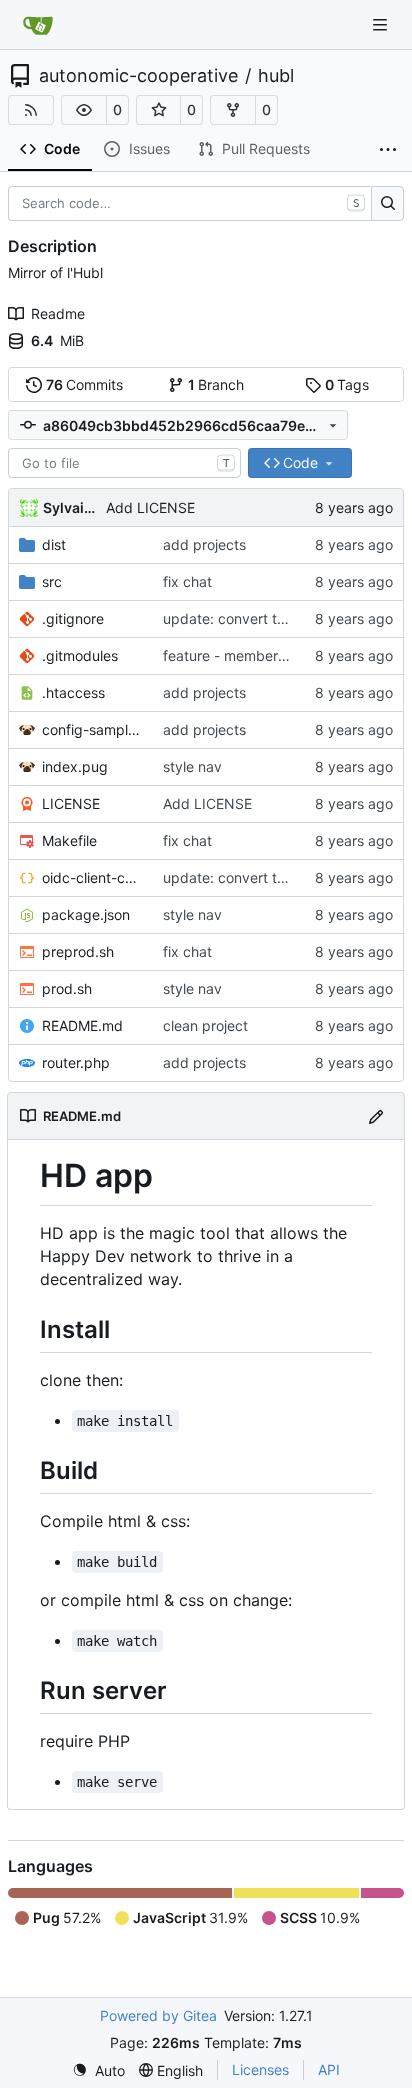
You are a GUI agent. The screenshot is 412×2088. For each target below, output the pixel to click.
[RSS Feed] (31, 110)
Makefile (69, 840)
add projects (204, 544)
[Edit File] (376, 1115)
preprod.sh (78, 951)
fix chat (187, 581)
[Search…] (387, 204)
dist (54, 544)
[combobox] (124, 463)
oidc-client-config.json (92, 877)
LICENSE (71, 803)
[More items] (388, 150)
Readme (58, 313)
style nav (192, 766)
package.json (86, 914)
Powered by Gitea (158, 2015)
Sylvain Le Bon (71, 507)
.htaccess (73, 692)
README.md (82, 1025)
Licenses (260, 2069)
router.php (76, 1062)
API (329, 2069)
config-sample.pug (92, 729)
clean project (205, 1025)
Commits (85, 384)
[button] (84, 110)
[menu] (98, 2070)
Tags (347, 384)
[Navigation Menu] (382, 24)
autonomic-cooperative (138, 76)
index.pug (75, 766)
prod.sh (67, 988)
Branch (216, 384)
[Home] (38, 25)
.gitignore (73, 618)
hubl (276, 76)
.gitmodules (80, 655)
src (52, 581)
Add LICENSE (150, 507)
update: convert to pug (239, 618)
